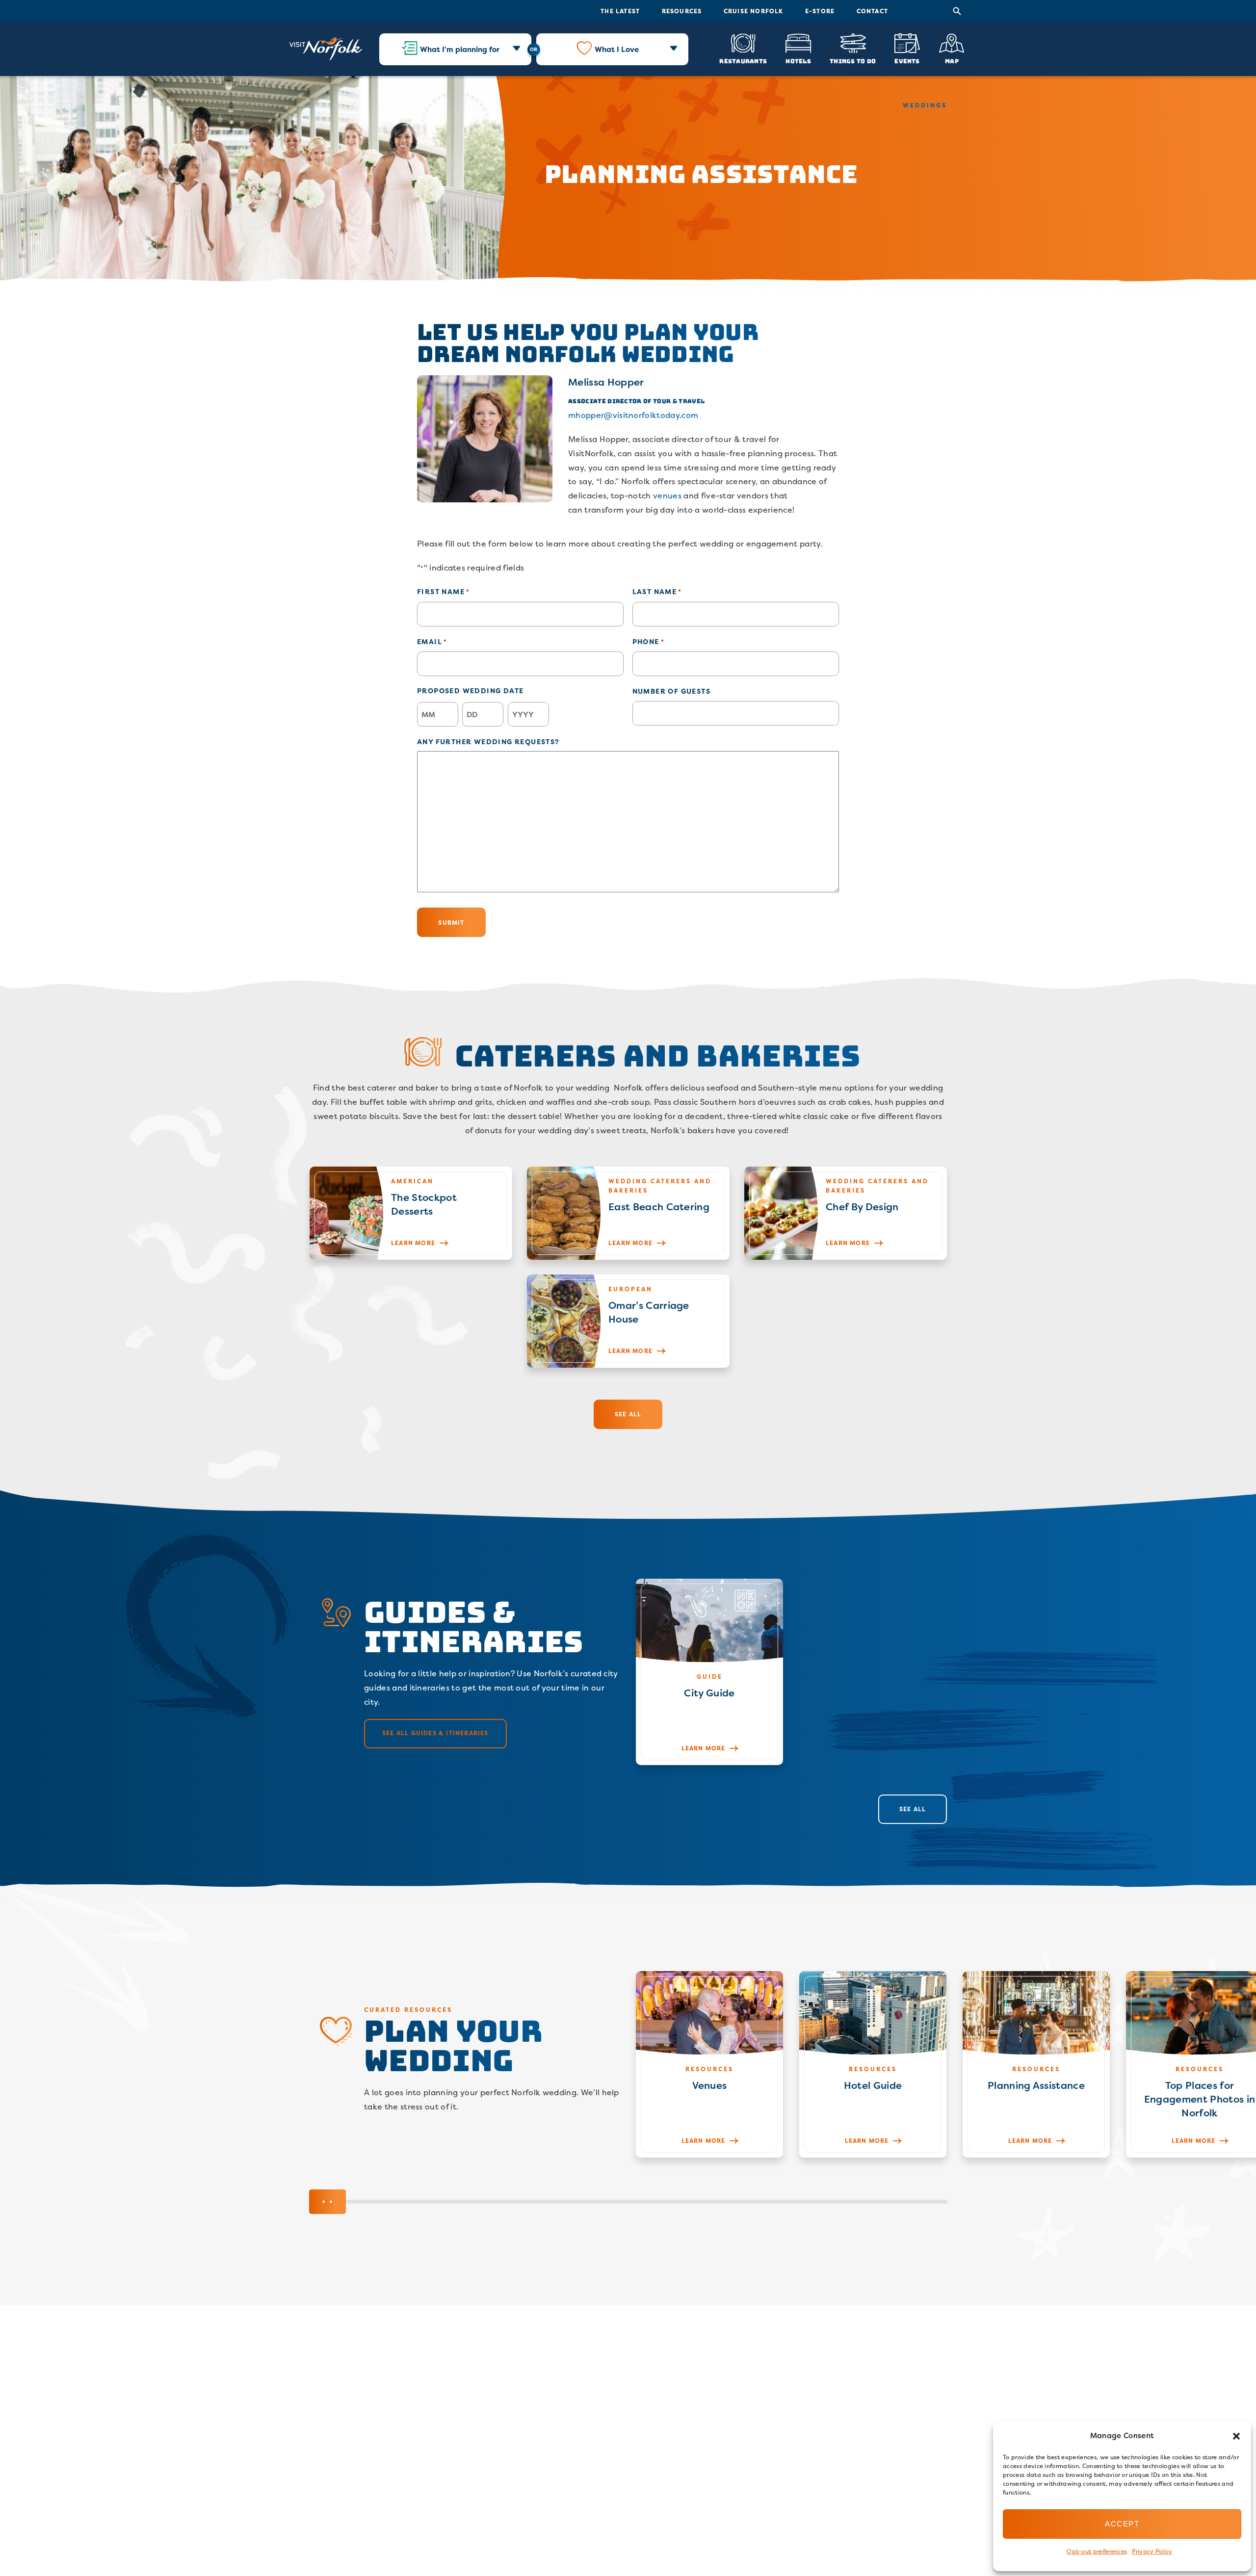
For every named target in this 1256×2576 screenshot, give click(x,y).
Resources (682, 11)
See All (628, 1414)
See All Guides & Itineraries (435, 1733)
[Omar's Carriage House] (628, 1321)
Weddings (925, 105)
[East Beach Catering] (628, 1213)
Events (907, 61)
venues (667, 495)
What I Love (617, 49)
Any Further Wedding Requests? (488, 742)
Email (432, 641)
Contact (872, 11)
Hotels (798, 61)
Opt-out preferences (1097, 2551)
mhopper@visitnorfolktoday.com (633, 415)
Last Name (657, 591)
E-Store (820, 11)
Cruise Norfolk (754, 11)
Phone (648, 641)
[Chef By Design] (846, 1213)
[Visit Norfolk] (326, 49)
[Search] (957, 11)
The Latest (620, 11)
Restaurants (743, 61)
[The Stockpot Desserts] (411, 1213)
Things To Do (853, 61)
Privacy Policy (1152, 2551)
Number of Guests (671, 691)
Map (952, 61)
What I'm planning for (460, 49)
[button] (1236, 2436)
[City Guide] (709, 1672)
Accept (1122, 2524)
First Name (443, 591)
